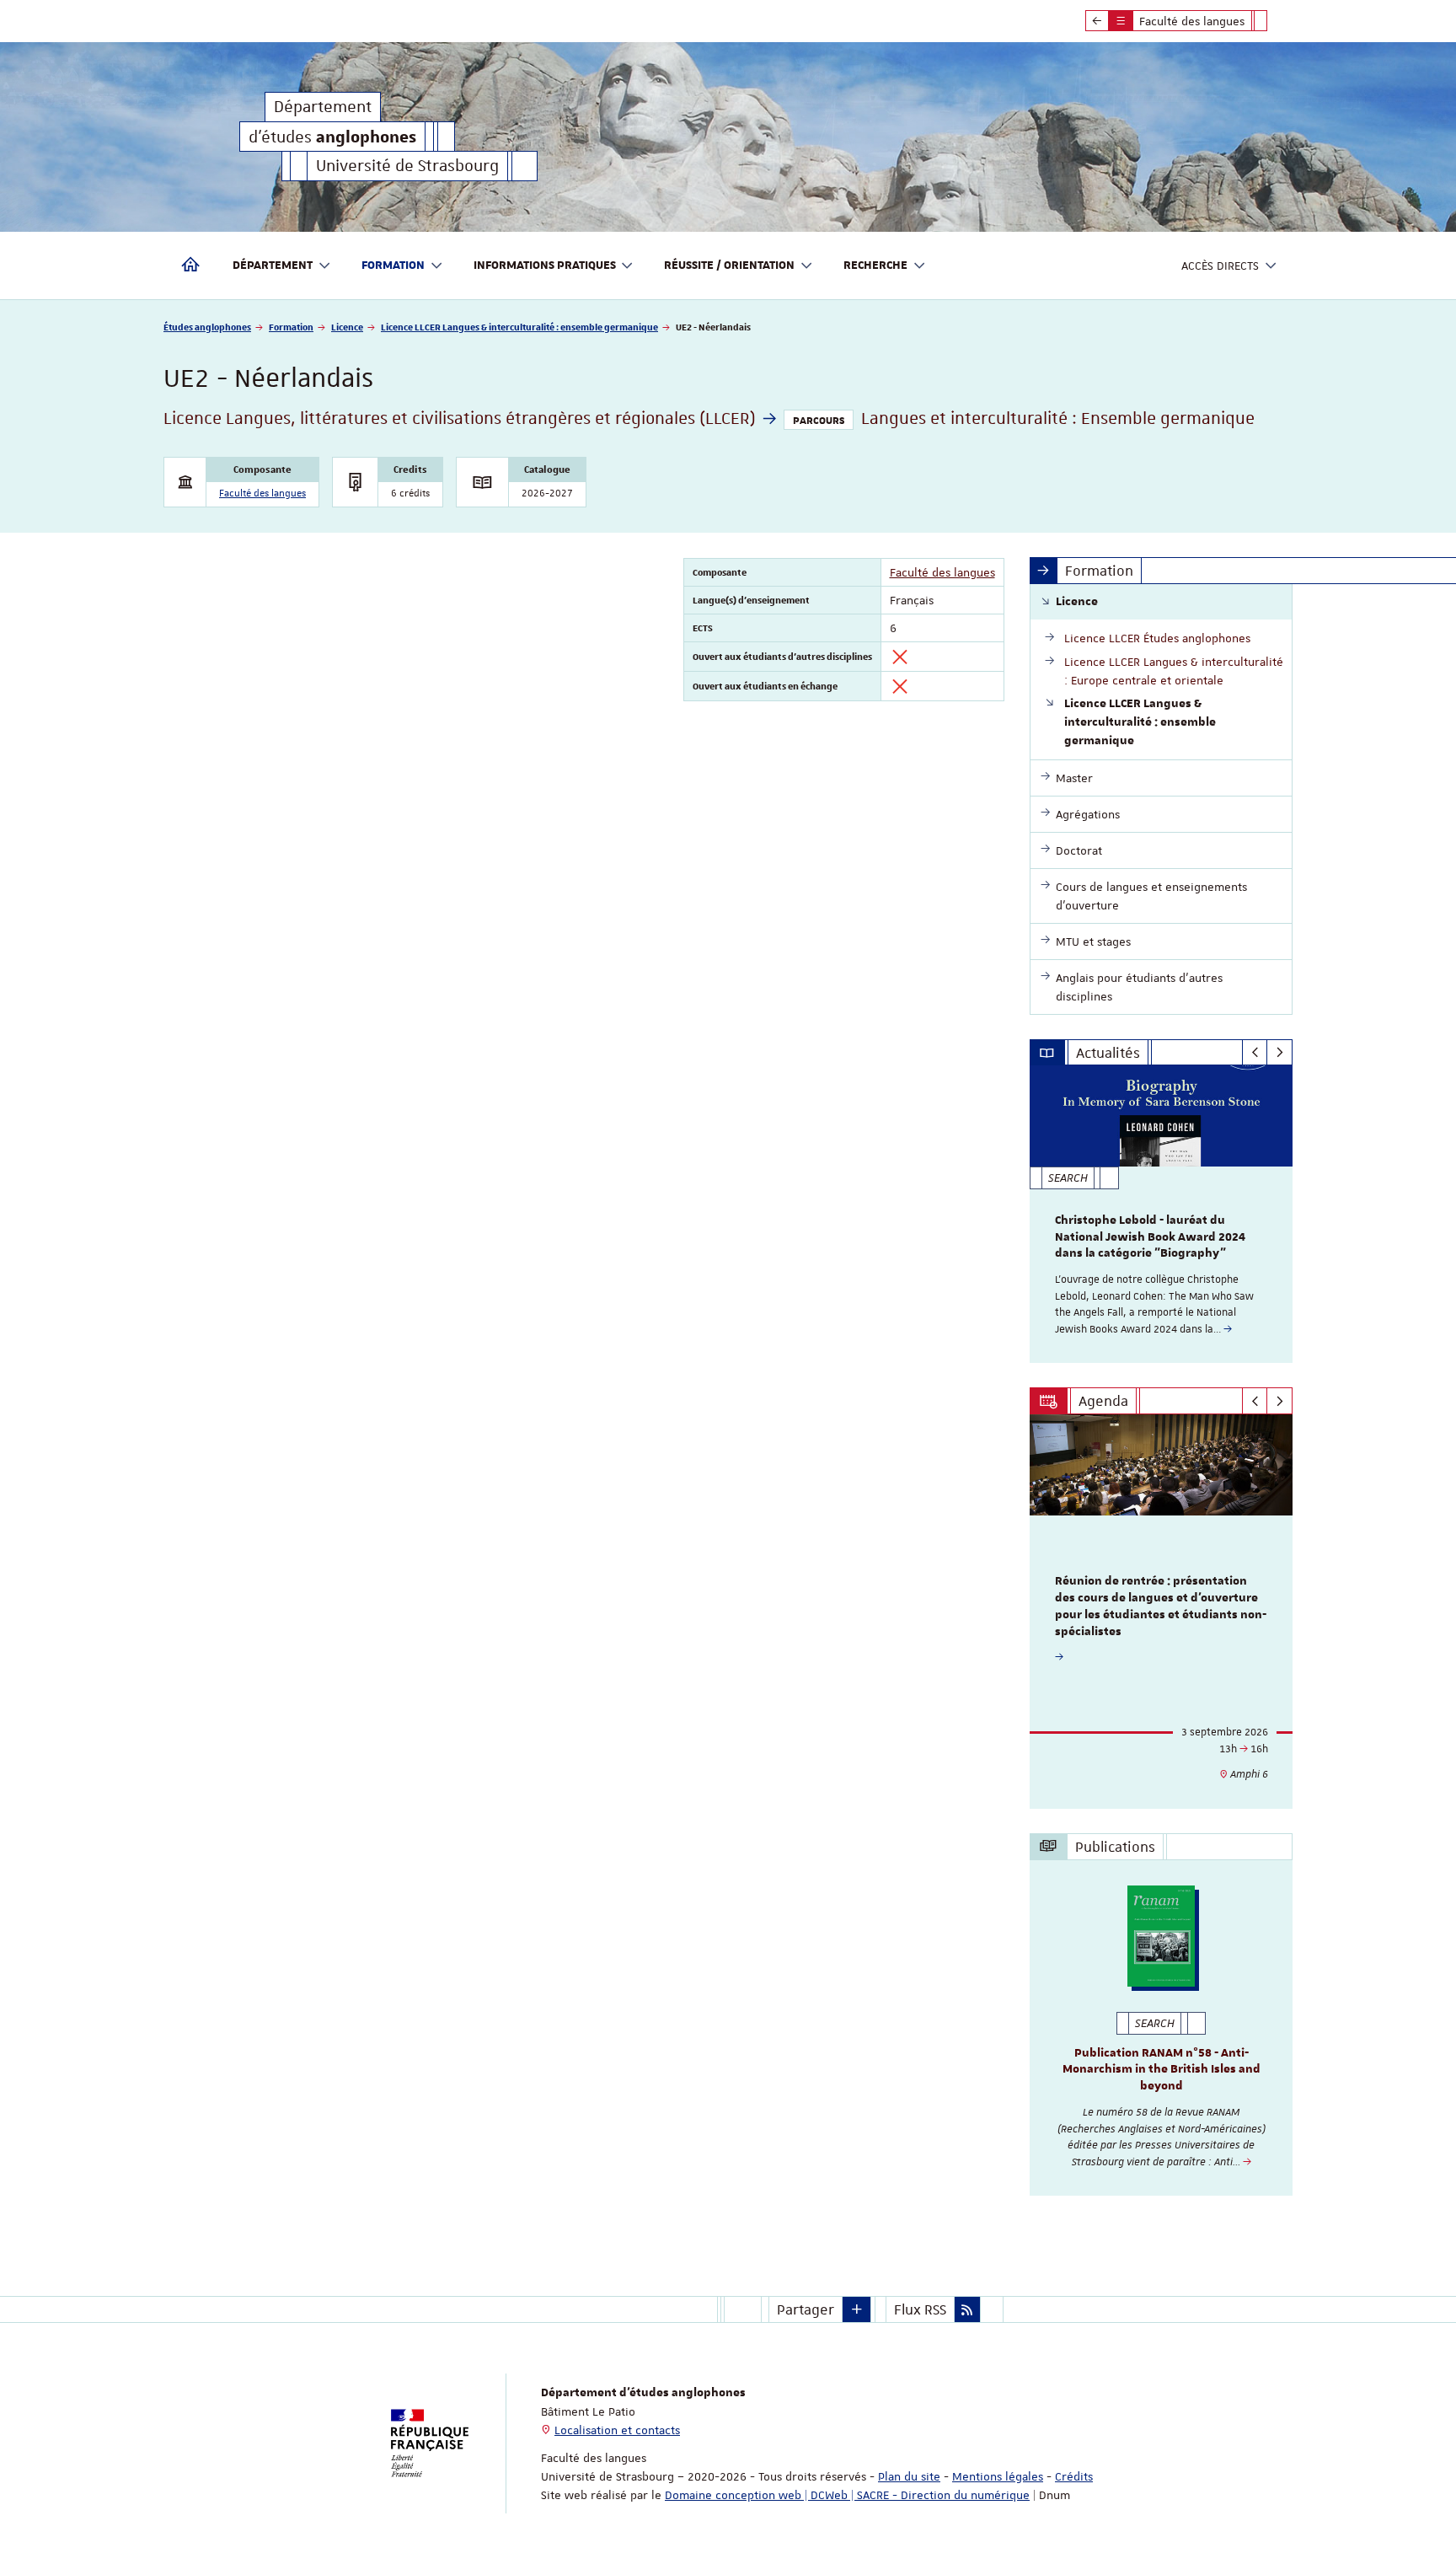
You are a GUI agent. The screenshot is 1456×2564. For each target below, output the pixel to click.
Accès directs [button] (1220, 266)
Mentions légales (998, 2476)
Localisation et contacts (617, 2430)
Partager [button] (806, 2309)
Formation (291, 327)
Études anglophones (207, 327)
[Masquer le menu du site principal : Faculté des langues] (1273, 21)
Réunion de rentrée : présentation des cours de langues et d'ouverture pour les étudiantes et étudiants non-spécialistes (1161, 1606)
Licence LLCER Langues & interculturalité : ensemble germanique (519, 327)
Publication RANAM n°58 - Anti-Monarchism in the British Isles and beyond (1162, 2070)
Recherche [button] (875, 266)
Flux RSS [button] (920, 2309)
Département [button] (273, 266)
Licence (347, 327)
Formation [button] (393, 266)
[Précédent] (1255, 1053)
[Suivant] (1279, 1053)
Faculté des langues (262, 493)
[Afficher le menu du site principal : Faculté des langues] (1097, 21)
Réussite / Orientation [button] (729, 266)
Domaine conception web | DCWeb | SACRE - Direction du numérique (847, 2495)
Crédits (1074, 2476)
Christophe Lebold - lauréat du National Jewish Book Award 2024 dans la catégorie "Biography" (1150, 1237)
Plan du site (909, 2476)
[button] (857, 2309)
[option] (1162, 1214)
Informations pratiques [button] (545, 266)
